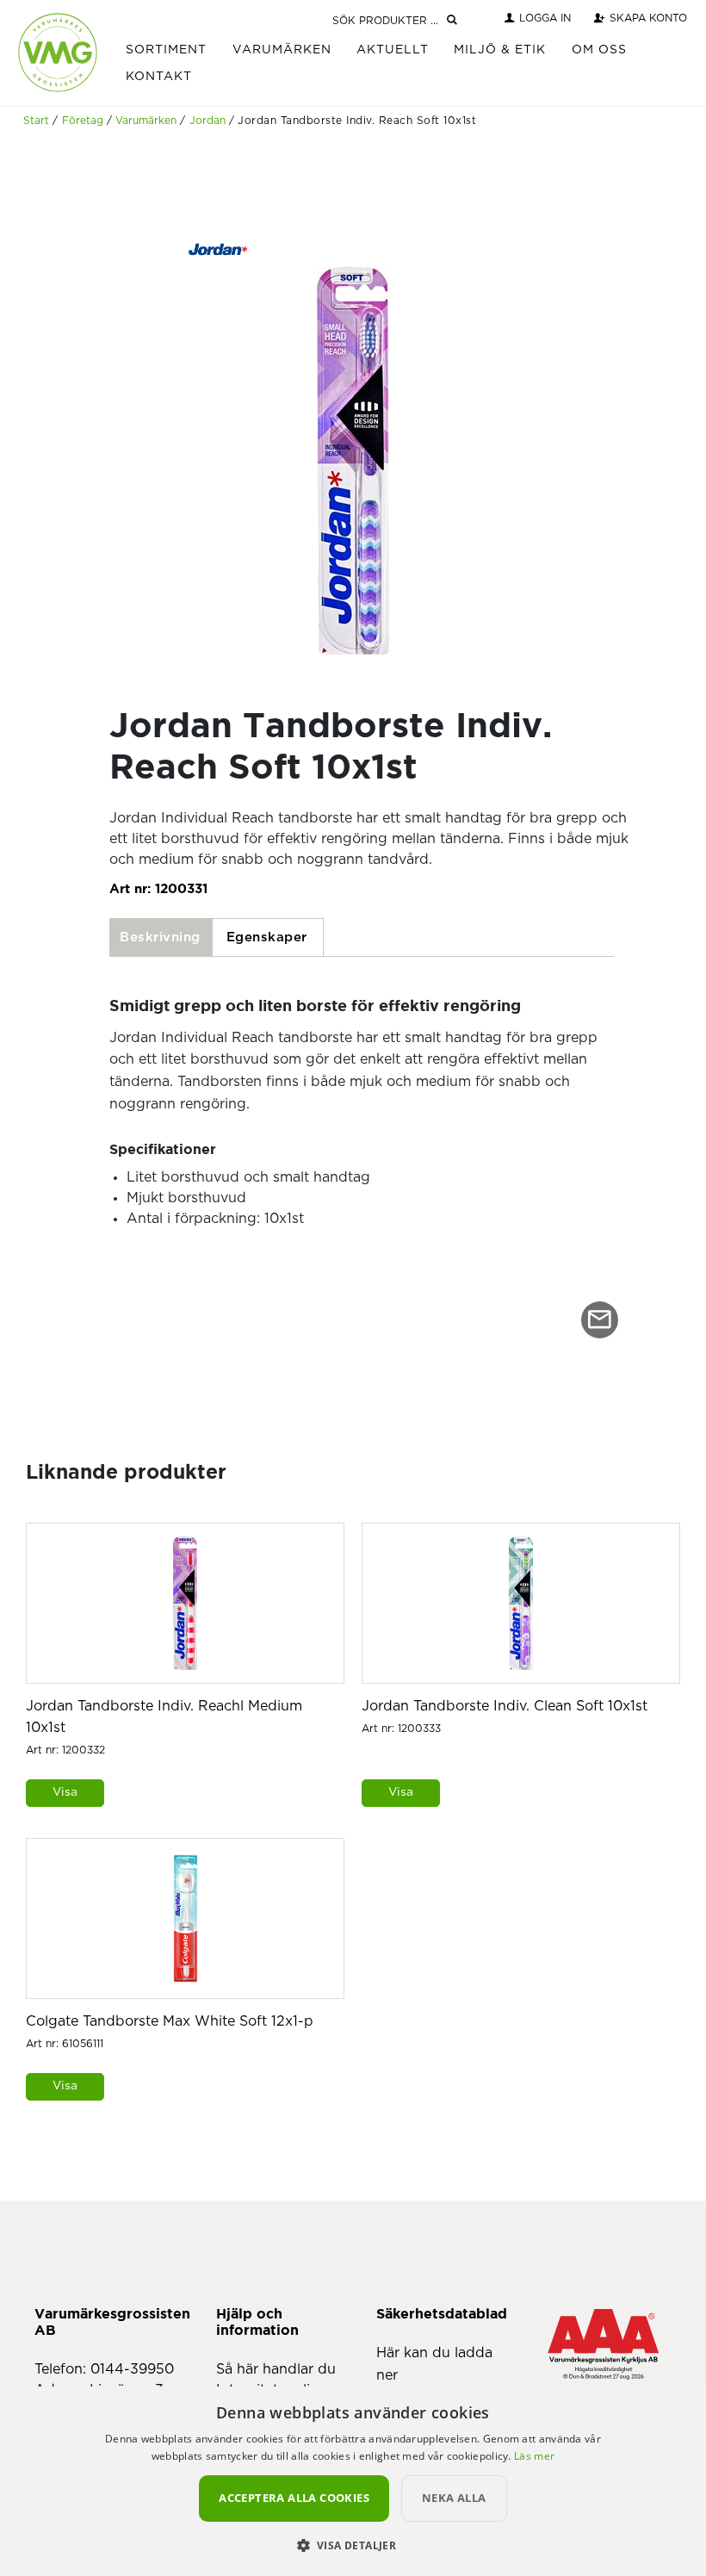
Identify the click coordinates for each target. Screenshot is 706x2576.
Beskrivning (160, 937)
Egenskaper (267, 937)
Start (36, 121)
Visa (65, 1792)
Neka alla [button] (454, 2498)
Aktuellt (393, 50)
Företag (83, 121)
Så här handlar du (276, 2369)
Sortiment (166, 50)
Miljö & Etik (500, 50)
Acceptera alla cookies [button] (294, 2498)
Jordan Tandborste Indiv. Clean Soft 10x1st (505, 1706)
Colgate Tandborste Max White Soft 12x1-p (170, 2021)
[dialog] (353, 2481)
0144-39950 (132, 2369)
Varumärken (282, 50)
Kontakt (159, 77)
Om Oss (599, 50)
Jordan (207, 121)
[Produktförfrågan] (600, 1320)
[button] (353, 2545)
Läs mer (534, 2456)
